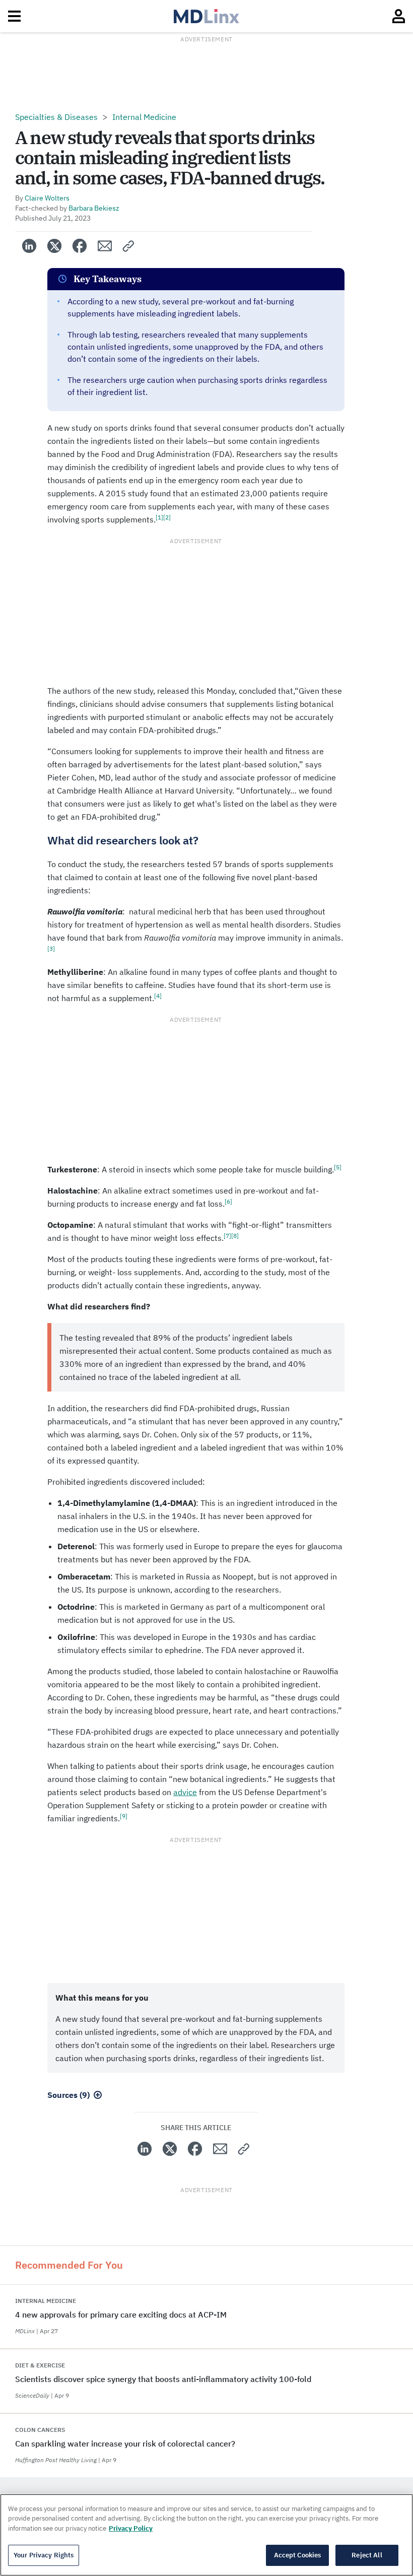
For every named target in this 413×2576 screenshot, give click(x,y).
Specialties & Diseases (56, 117)
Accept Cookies (298, 2555)
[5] (338, 1167)
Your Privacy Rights (44, 2555)
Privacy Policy (131, 2528)
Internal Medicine (144, 117)
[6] (228, 1201)
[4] (158, 996)
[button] (129, 246)
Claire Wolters (47, 198)
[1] (159, 517)
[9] (124, 1816)
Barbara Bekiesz (94, 208)
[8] (235, 1236)
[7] (227, 1236)
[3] (51, 948)
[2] (167, 517)
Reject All (367, 2555)
